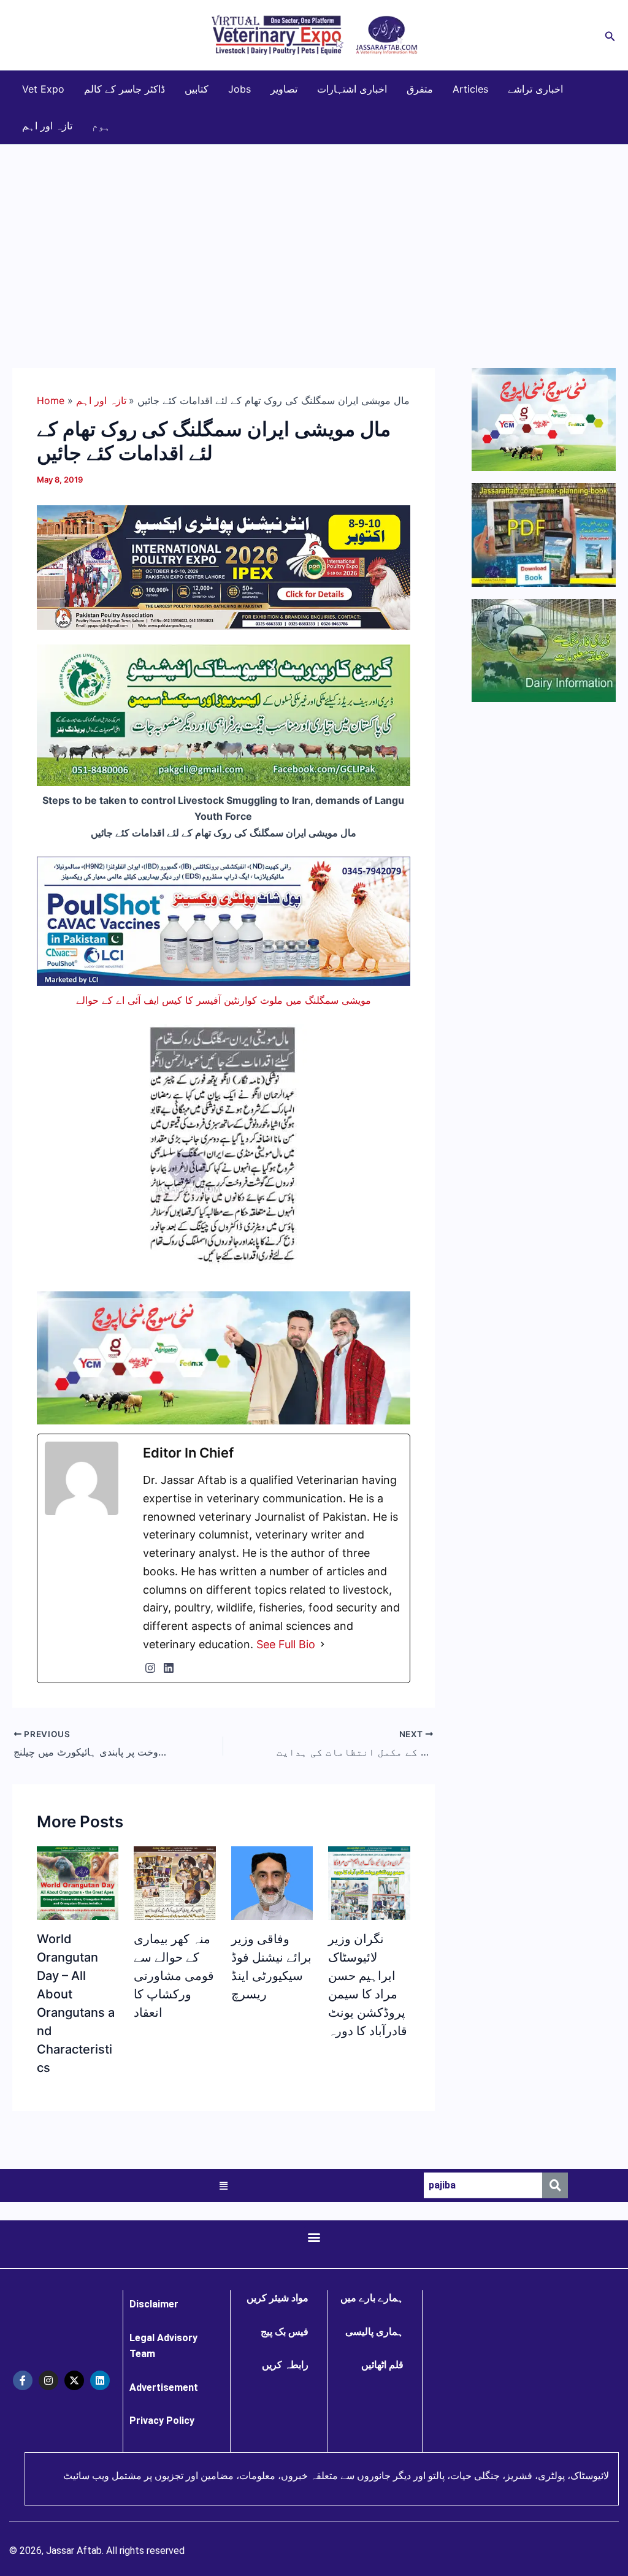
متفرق (420, 89)
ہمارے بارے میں (372, 2298)
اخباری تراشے (535, 89)
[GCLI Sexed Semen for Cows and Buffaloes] (224, 714)
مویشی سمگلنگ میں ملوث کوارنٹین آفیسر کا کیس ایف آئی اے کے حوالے (224, 1000)
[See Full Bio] (323, 1645)
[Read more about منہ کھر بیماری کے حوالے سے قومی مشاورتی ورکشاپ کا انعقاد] (174, 1914)
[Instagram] (150, 1668)
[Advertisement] (314, 237)
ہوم (101, 126)
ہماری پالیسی (374, 2332)
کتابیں (197, 89)
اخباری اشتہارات (352, 89)
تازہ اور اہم (47, 126)
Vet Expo (43, 89)
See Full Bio (286, 1644)
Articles (470, 89)
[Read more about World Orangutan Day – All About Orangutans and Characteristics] (78, 1894)
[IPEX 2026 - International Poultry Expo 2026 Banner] (224, 567)
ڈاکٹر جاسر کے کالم (124, 89)
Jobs (239, 89)
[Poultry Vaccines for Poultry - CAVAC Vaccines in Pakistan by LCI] (224, 920)
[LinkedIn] (169, 1668)
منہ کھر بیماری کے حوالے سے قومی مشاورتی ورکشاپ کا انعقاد (174, 1976)
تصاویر (284, 89)
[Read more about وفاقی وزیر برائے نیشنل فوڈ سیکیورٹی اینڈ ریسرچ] (272, 1895)
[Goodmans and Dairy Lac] (224, 1357)
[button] (610, 35)
